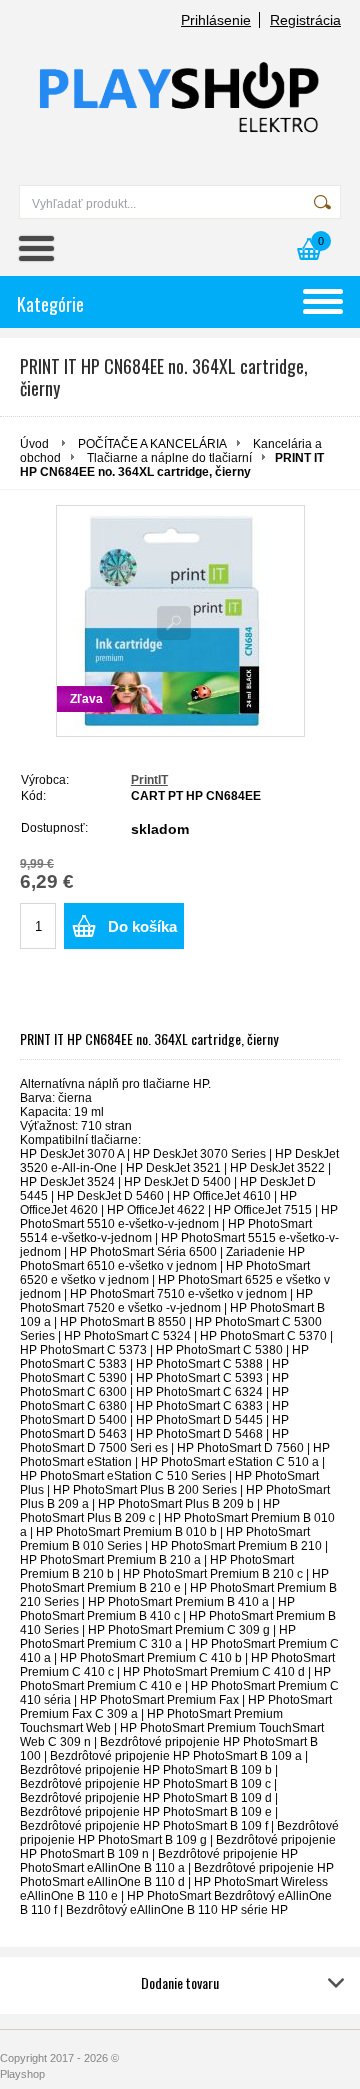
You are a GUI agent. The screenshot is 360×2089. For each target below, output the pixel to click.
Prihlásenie (216, 20)
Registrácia (305, 20)
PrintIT (149, 780)
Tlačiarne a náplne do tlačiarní (169, 458)
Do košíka (142, 926)
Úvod (34, 444)
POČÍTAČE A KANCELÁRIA (152, 444)
